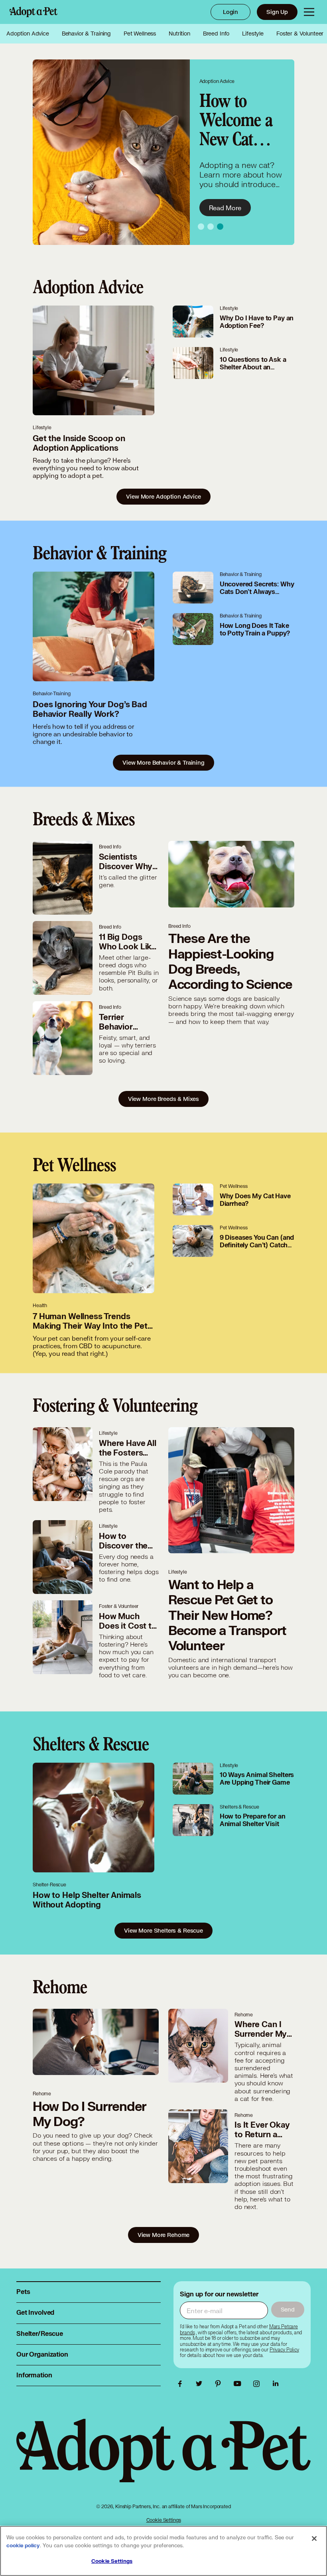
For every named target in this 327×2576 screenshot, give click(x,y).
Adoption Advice (28, 34)
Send (288, 2309)
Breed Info (216, 34)
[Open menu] (309, 12)
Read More (225, 208)
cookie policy (23, 2546)
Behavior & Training (86, 34)
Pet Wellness (140, 34)
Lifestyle (253, 34)
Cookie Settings (164, 2520)
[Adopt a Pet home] (33, 12)
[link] (284, 2350)
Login (230, 12)
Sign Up (277, 12)
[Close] (314, 2539)
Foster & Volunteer (300, 34)
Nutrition (179, 34)
